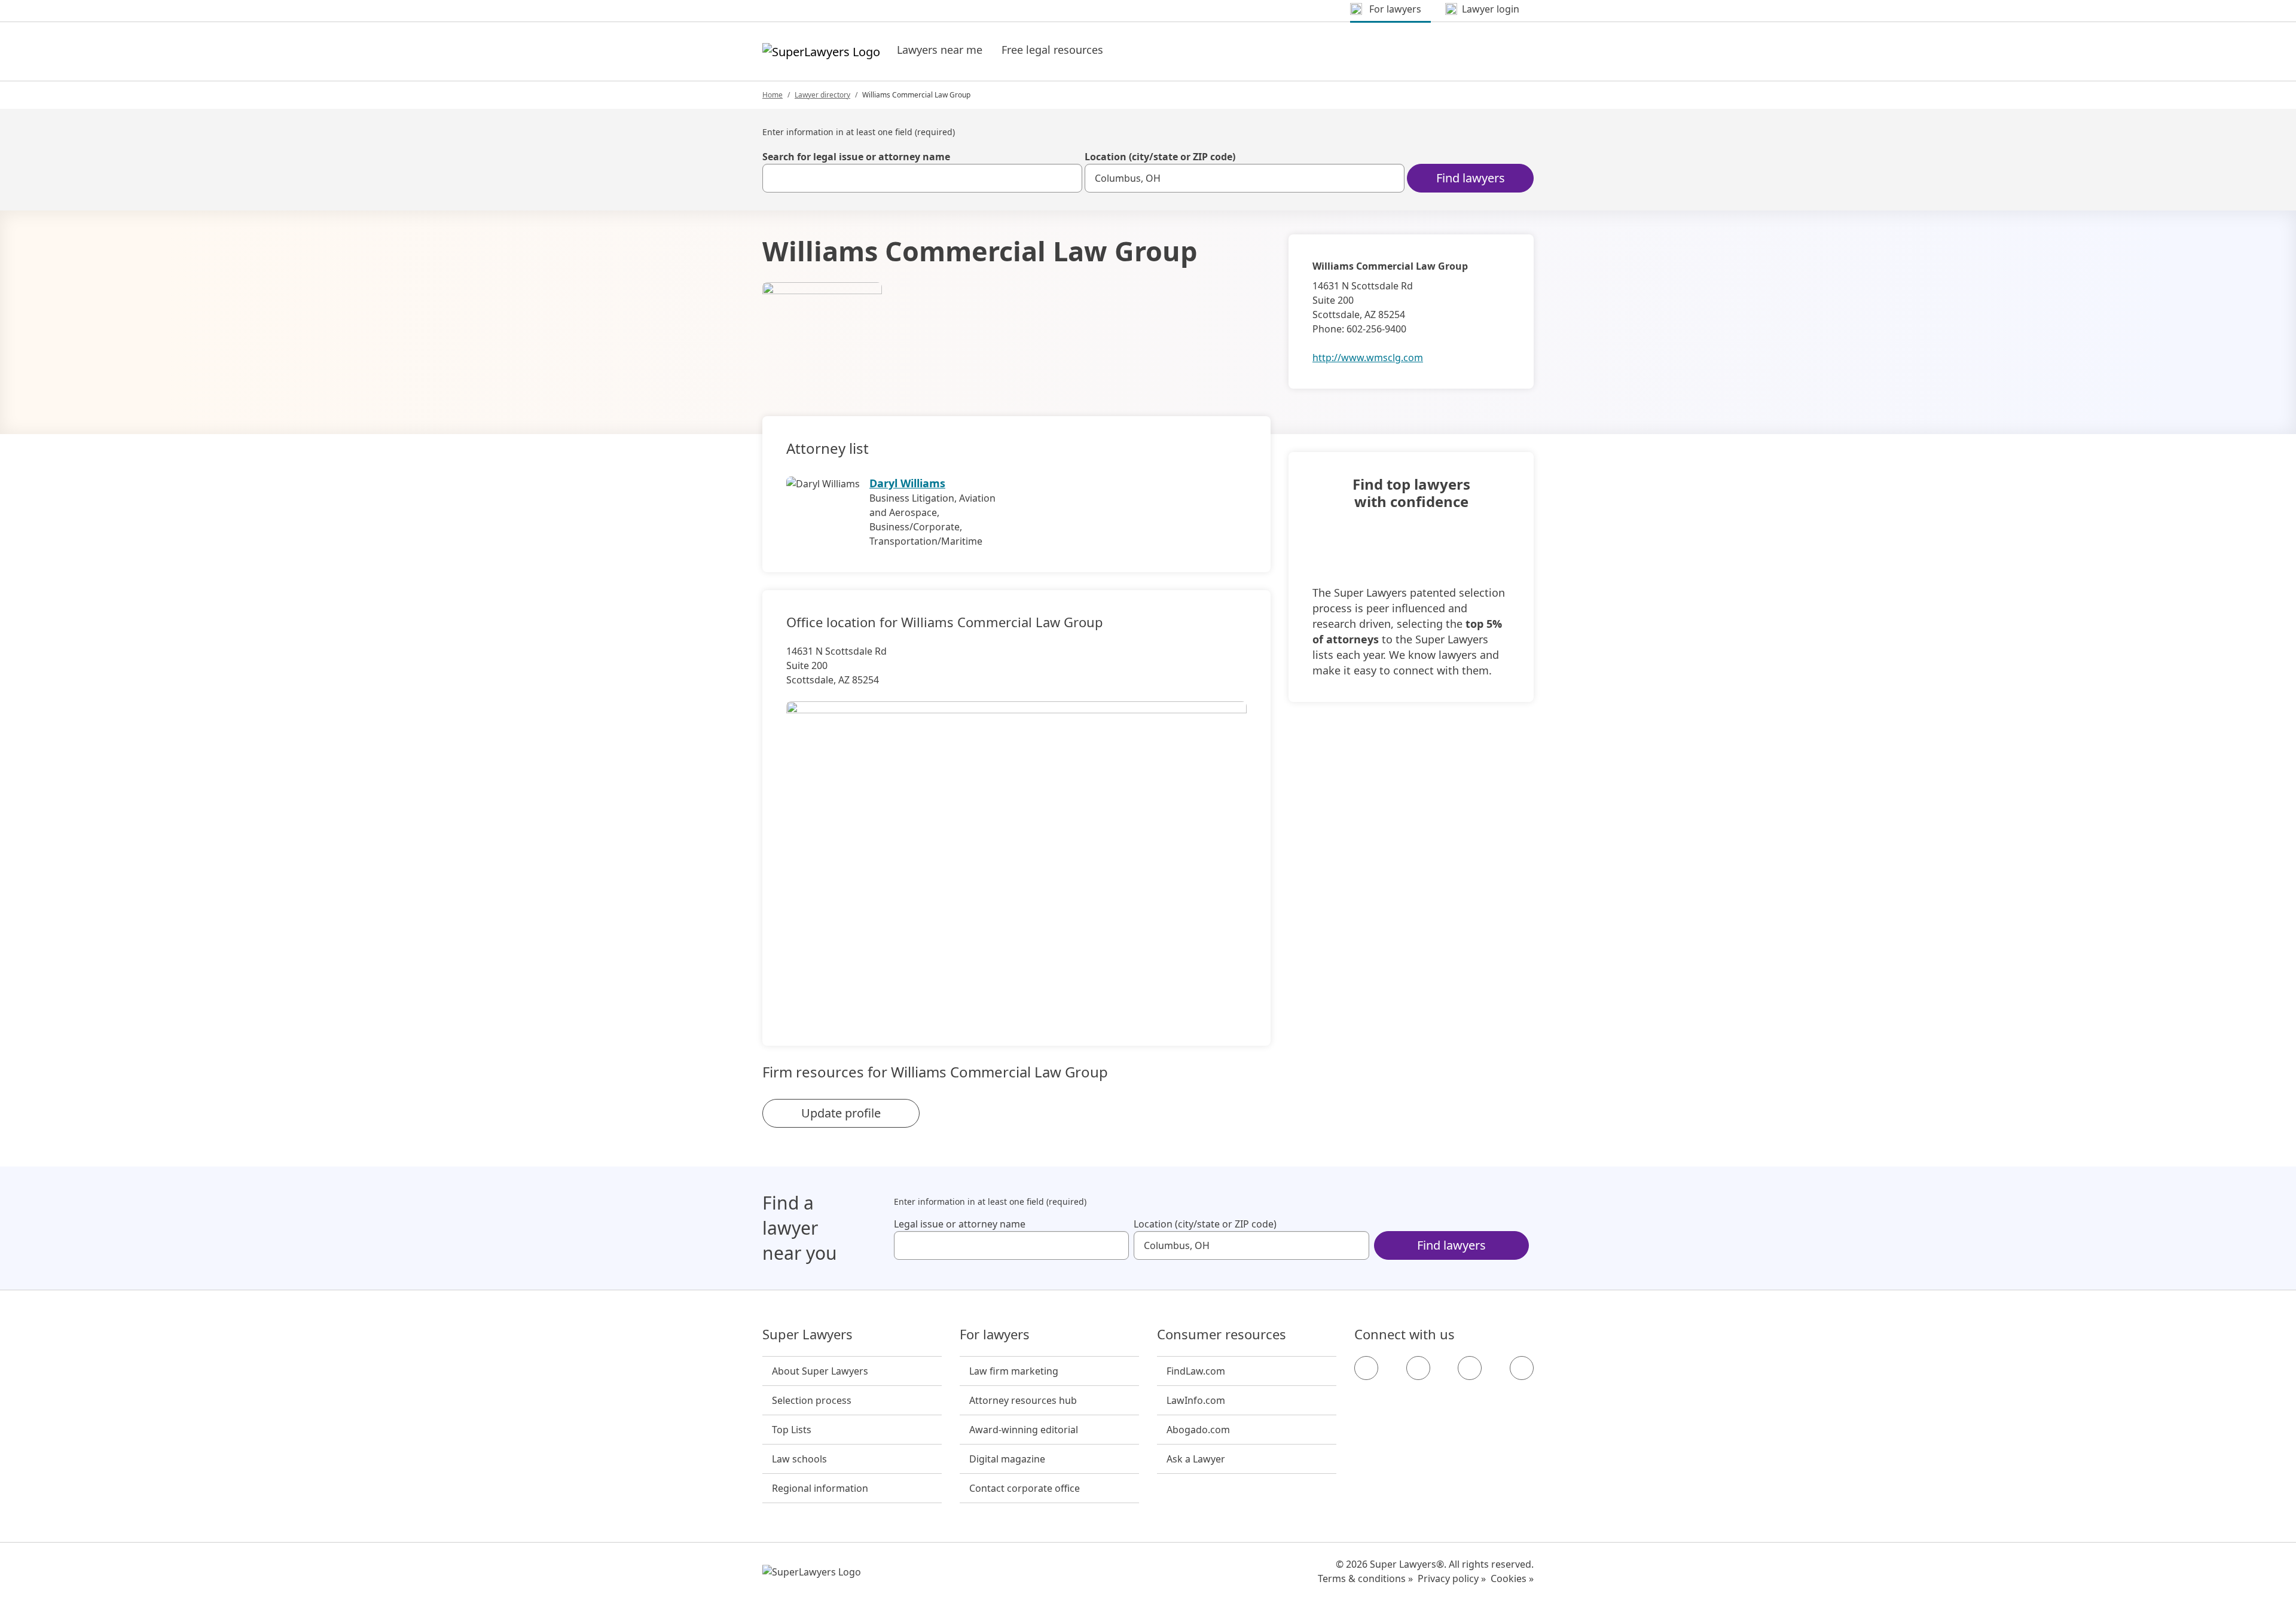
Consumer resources (1222, 1335)
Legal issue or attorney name (960, 1224)
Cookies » (1512, 1578)
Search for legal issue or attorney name (856, 157)
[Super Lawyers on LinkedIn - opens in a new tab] (1522, 1368)
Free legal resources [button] (1052, 50)
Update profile (841, 1113)
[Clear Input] (1068, 178)
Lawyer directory (822, 95)
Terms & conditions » (1365, 1578)
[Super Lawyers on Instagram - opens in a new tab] (1418, 1368)
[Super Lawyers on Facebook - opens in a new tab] (1366, 1368)
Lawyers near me (940, 50)
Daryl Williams (907, 483)
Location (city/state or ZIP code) (1160, 157)
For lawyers (995, 1335)
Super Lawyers (807, 1335)
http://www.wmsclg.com (1368, 358)
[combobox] (922, 178)
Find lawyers (1471, 178)
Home (773, 95)
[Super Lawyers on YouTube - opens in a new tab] (1470, 1368)
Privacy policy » (1452, 1578)
